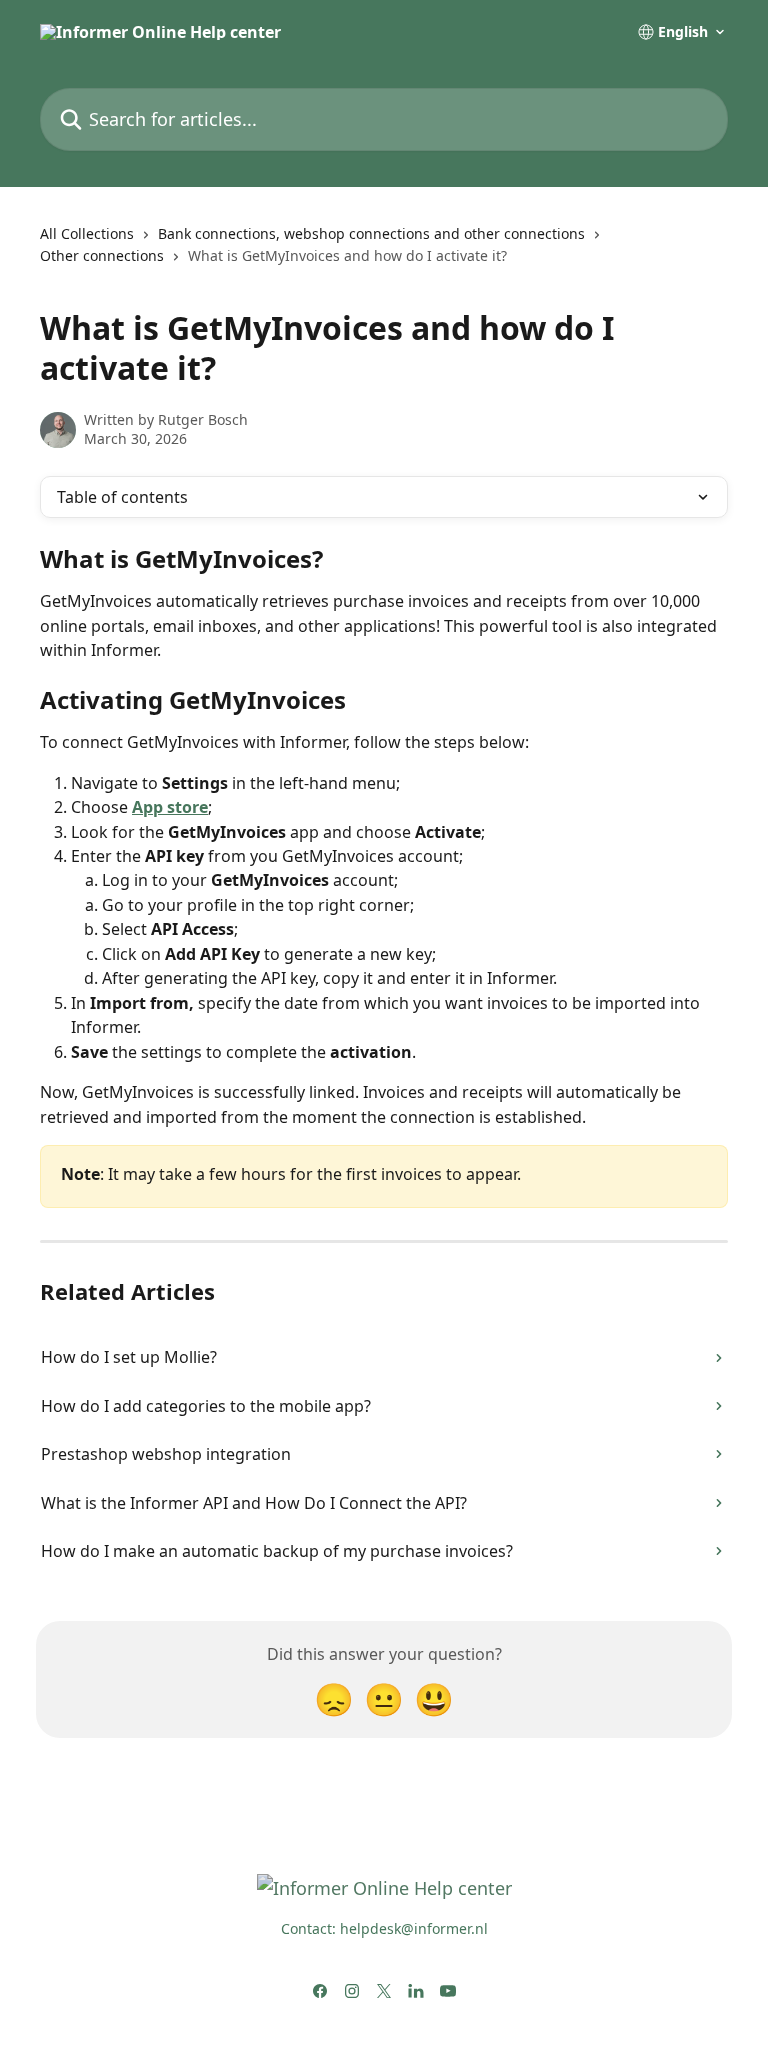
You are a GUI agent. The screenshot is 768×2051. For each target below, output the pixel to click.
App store (170, 807)
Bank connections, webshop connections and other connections (371, 233)
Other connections (102, 255)
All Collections (87, 233)
